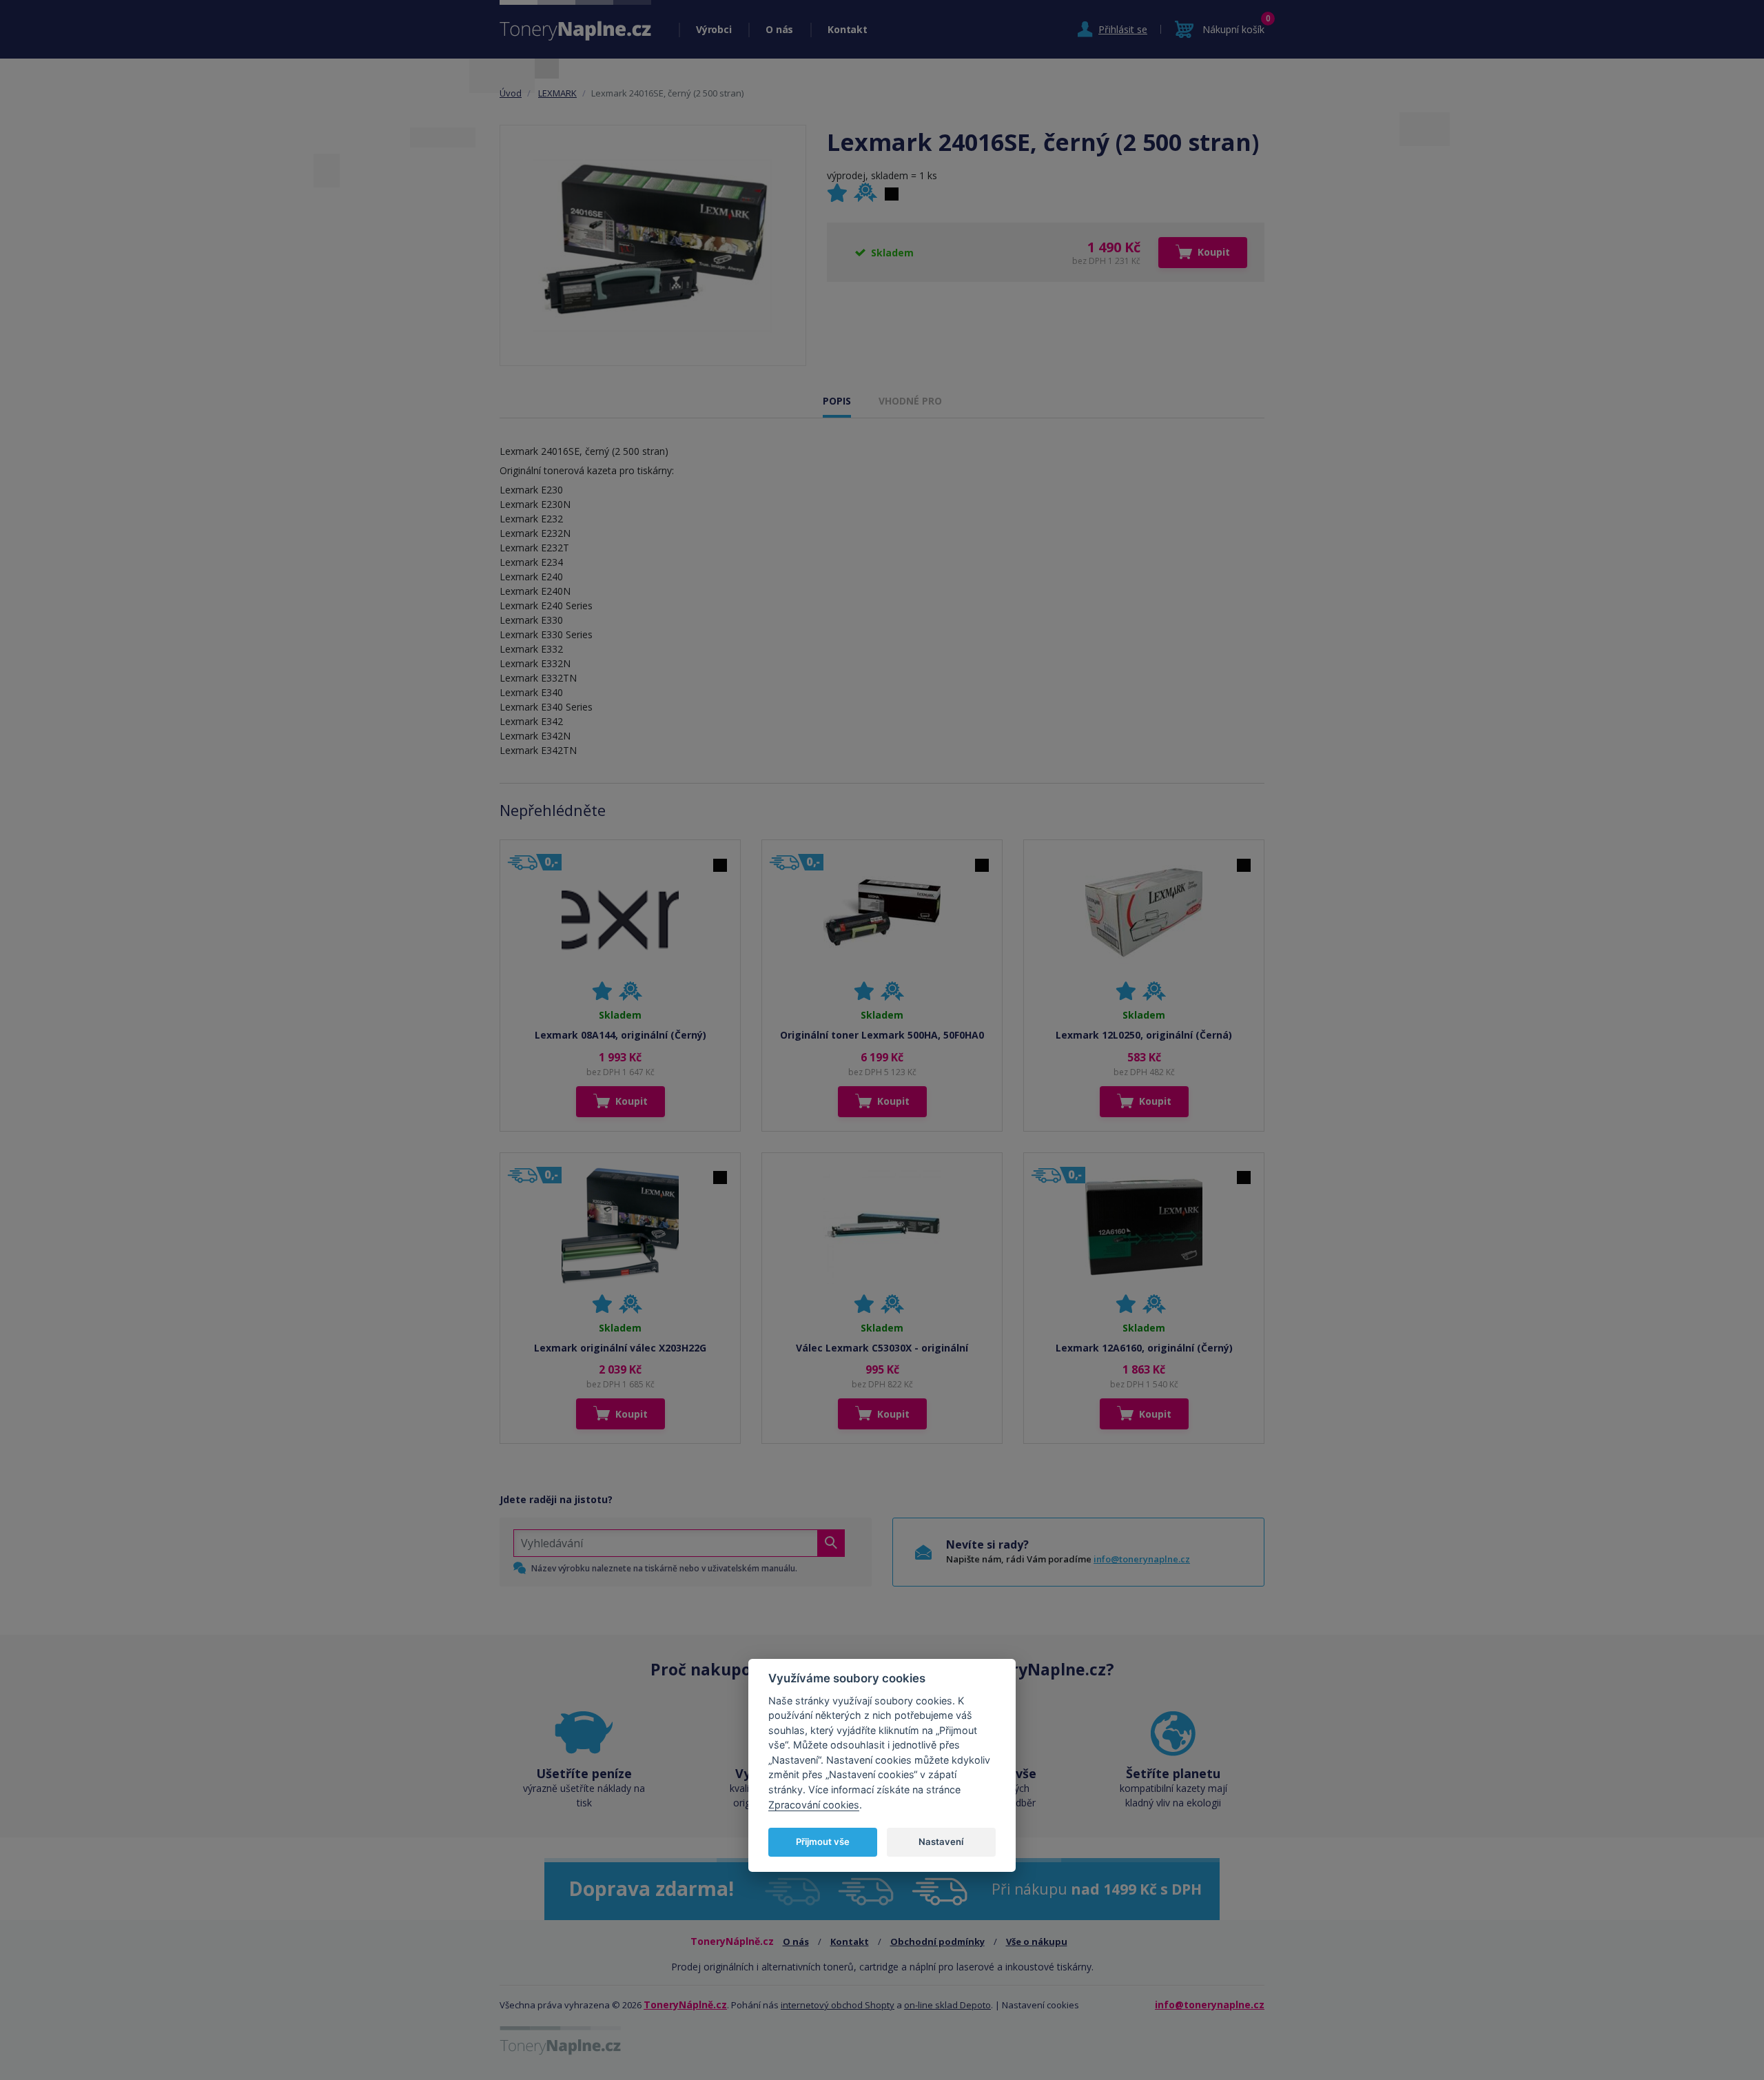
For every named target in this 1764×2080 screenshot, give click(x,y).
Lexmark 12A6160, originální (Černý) (1144, 1348)
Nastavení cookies (1040, 2005)
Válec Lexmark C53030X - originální (882, 1348)
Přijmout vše (823, 1842)
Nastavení (941, 1842)
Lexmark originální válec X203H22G (620, 1348)
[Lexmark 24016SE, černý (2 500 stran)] (653, 245)
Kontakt (847, 29)
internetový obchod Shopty (838, 2005)
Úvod (511, 93)
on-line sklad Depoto (947, 2005)
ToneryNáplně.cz (685, 2005)
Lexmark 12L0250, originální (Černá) (1144, 1035)
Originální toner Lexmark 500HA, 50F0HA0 (882, 1035)
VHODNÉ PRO (910, 401)
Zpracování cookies (814, 1805)
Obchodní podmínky (937, 1941)
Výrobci (714, 29)
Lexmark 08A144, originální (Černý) (621, 1035)
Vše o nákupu (1037, 1941)
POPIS (837, 401)
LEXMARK (557, 93)
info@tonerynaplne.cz (1142, 1559)
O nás (779, 29)
